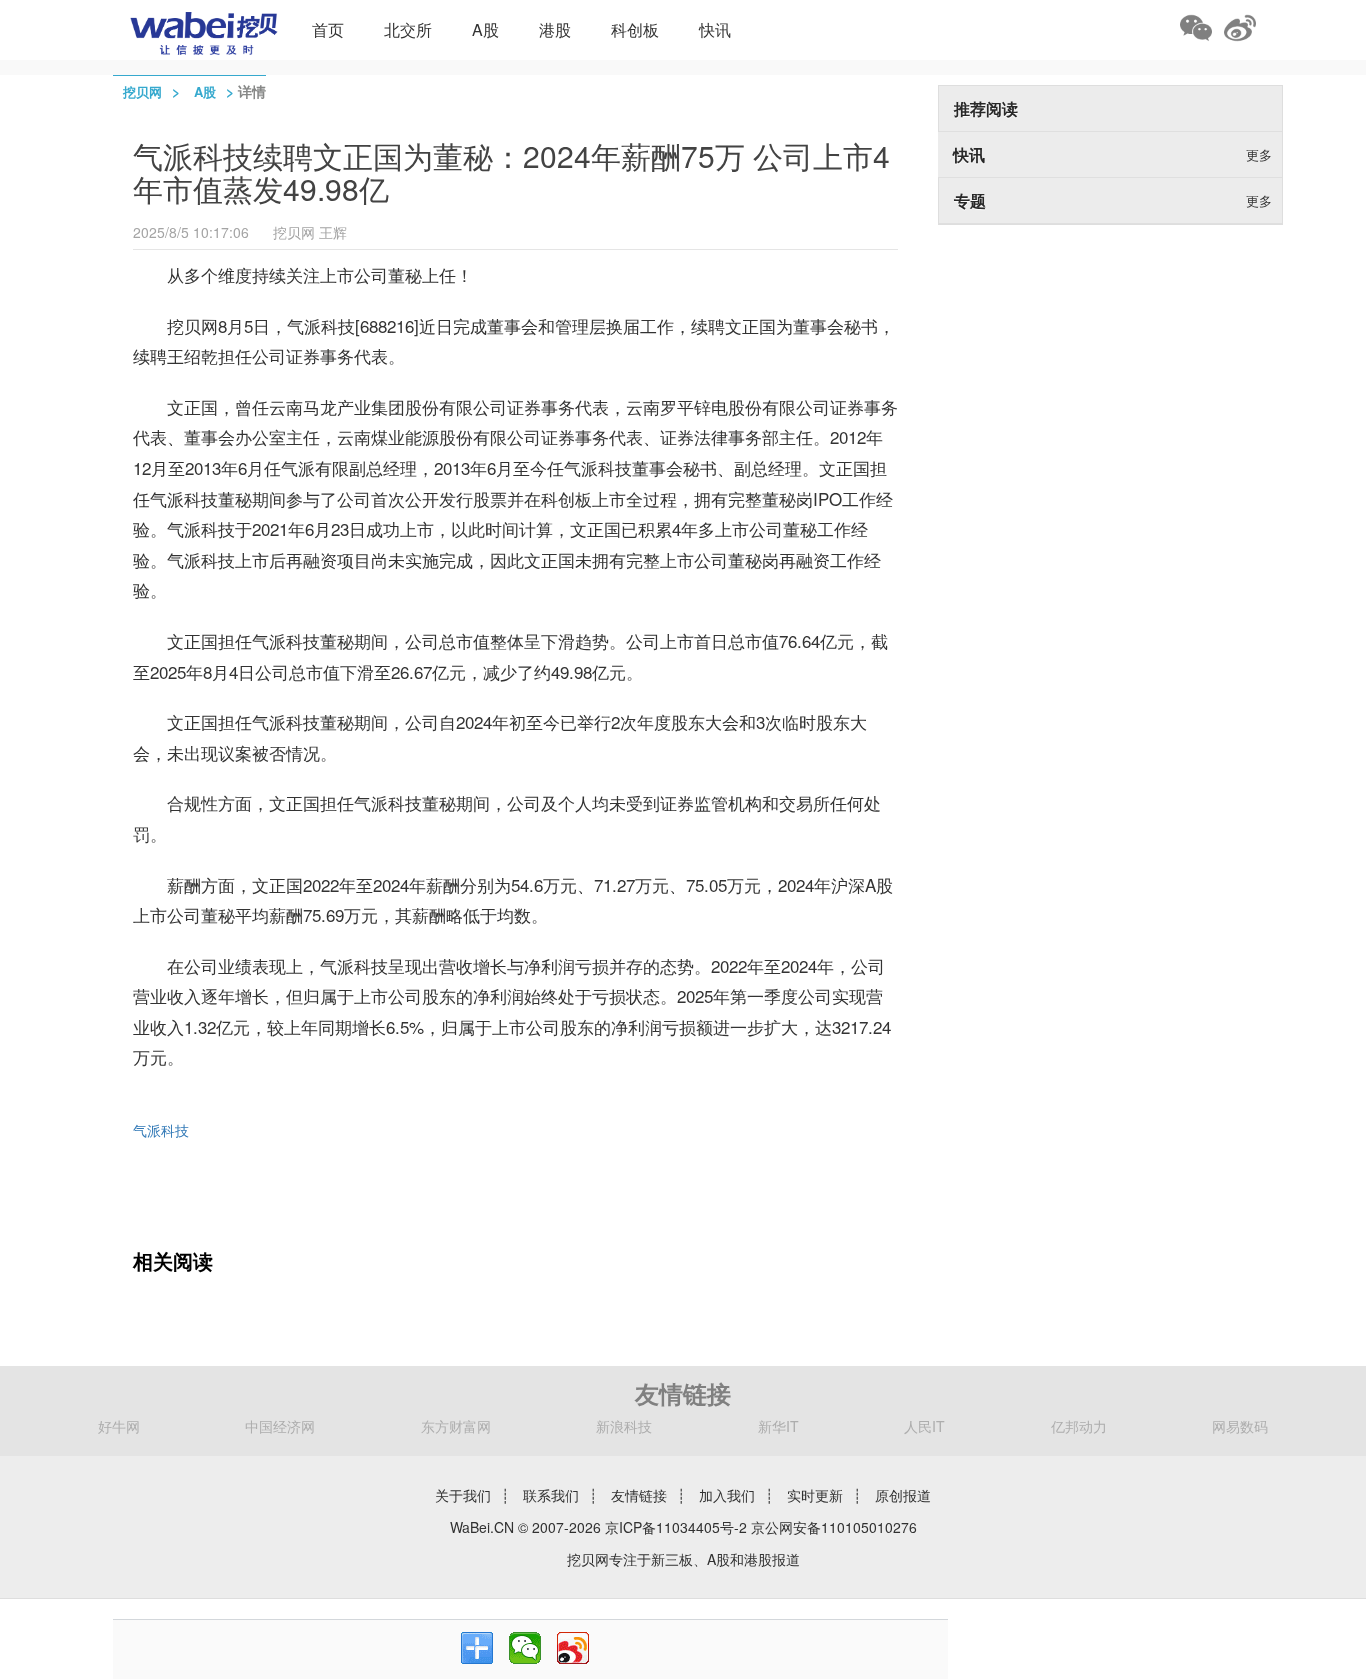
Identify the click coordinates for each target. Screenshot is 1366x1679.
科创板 (635, 29)
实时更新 (815, 1495)
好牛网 (119, 1426)
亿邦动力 (1079, 1426)
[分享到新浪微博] (573, 1648)
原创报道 (903, 1495)
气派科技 (161, 1130)
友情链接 (639, 1495)
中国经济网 (280, 1426)
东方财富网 (456, 1426)
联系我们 (551, 1495)
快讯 (715, 29)
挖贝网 (142, 91)
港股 (555, 29)
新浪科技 (624, 1426)
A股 (485, 29)
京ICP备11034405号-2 (676, 1527)
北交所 (408, 29)
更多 (1259, 154)
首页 (328, 29)
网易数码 (1240, 1426)
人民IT (924, 1426)
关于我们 (463, 1495)
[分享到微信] (525, 1648)
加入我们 (727, 1495)
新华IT (778, 1426)
